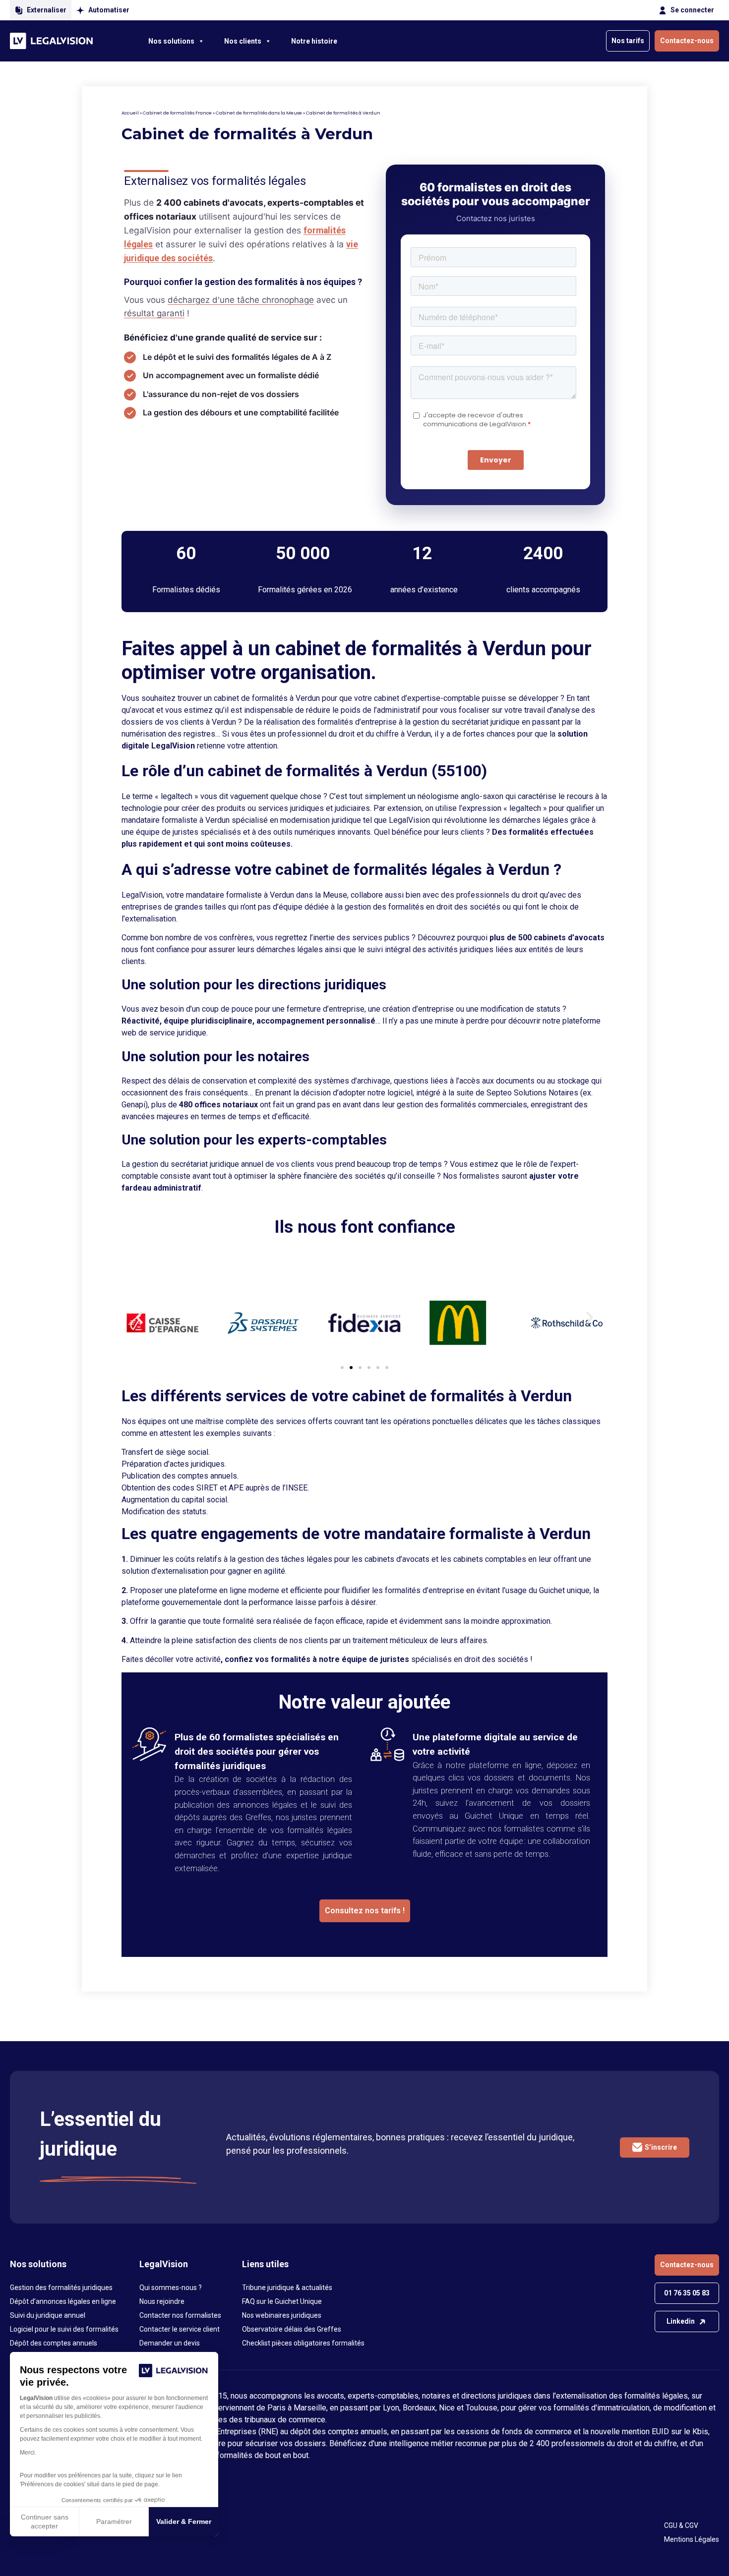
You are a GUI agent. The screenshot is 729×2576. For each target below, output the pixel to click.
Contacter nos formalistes (180, 2315)
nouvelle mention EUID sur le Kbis (649, 2432)
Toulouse (482, 2408)
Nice (447, 2408)
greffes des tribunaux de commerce (263, 2420)
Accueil (130, 113)
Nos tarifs (628, 41)
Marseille (310, 2408)
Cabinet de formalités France (177, 113)
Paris (276, 2408)
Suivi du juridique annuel (48, 2315)
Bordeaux (419, 2408)
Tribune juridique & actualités (287, 2288)
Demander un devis (170, 2343)
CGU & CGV (681, 2525)
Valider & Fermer (184, 2521)
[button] (139, 1317)
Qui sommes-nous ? (171, 2288)
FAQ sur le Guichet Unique (282, 2301)
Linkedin (681, 2321)
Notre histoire (314, 41)
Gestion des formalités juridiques (61, 2288)
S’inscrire (661, 2147)
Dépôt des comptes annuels (54, 2343)
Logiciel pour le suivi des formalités (64, 2329)
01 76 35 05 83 (687, 2293)
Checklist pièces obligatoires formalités (303, 2343)
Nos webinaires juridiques (282, 2315)
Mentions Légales (692, 2539)
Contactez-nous (687, 41)
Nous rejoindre (162, 2301)
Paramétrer (114, 2521)
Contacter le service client (180, 2329)
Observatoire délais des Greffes (292, 2329)
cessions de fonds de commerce (514, 2432)
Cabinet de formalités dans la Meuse (259, 113)
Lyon (391, 2408)
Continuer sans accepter (45, 2521)
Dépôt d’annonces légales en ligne (63, 2301)
